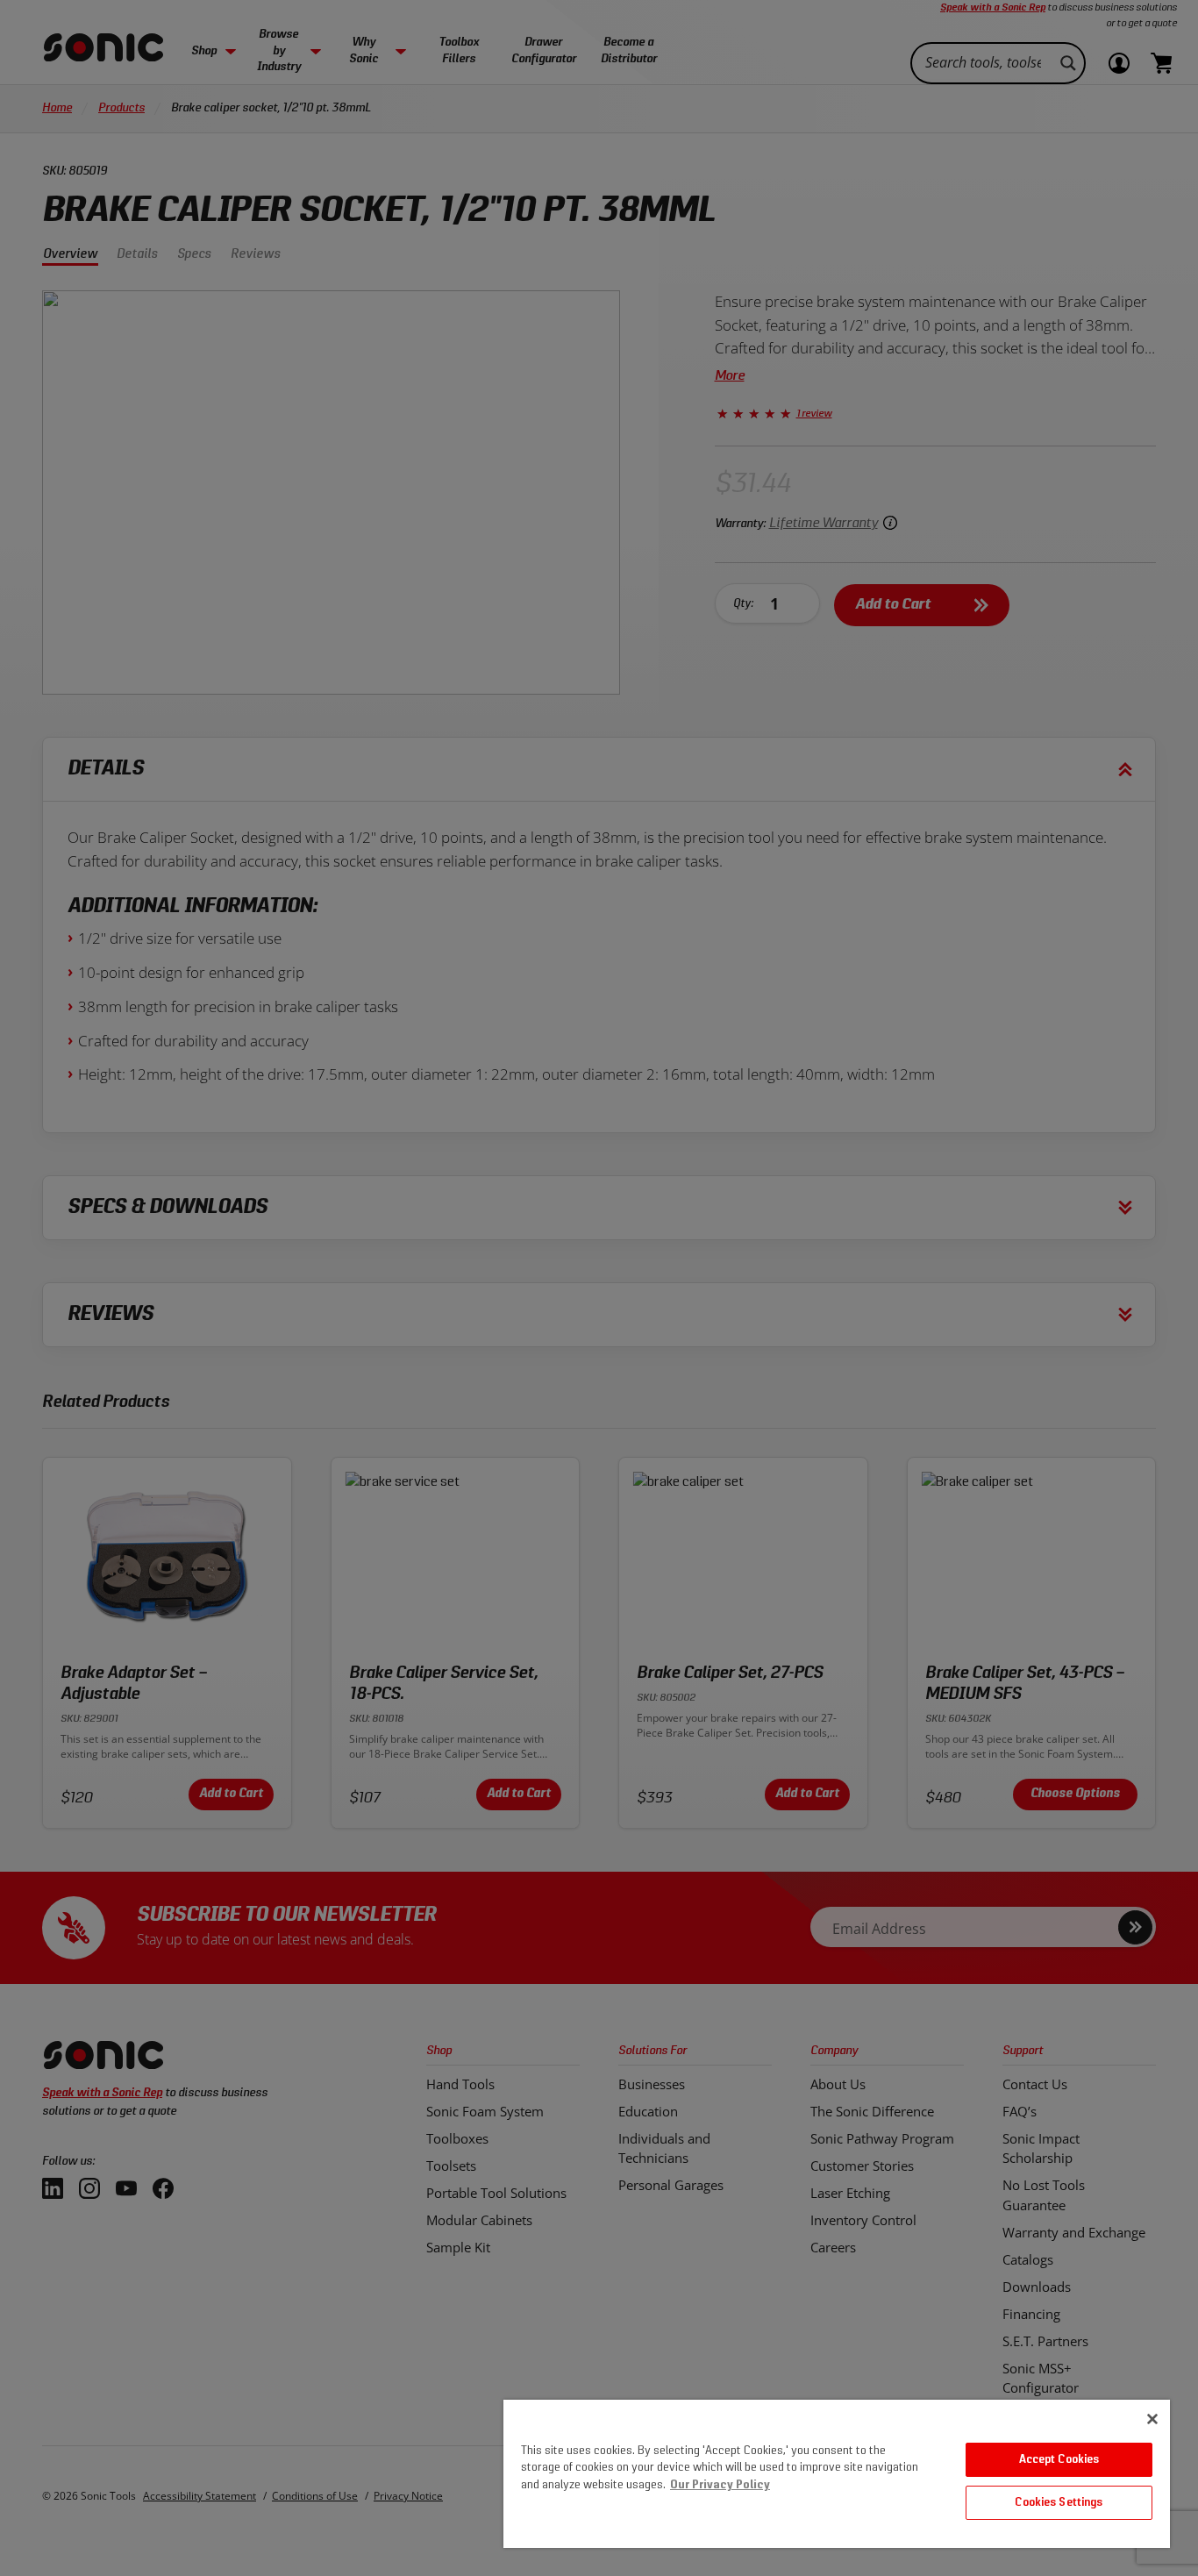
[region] (837, 2474)
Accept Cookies (1059, 2460)
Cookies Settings (1059, 2503)
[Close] (1152, 2419)
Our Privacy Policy (720, 2485)
